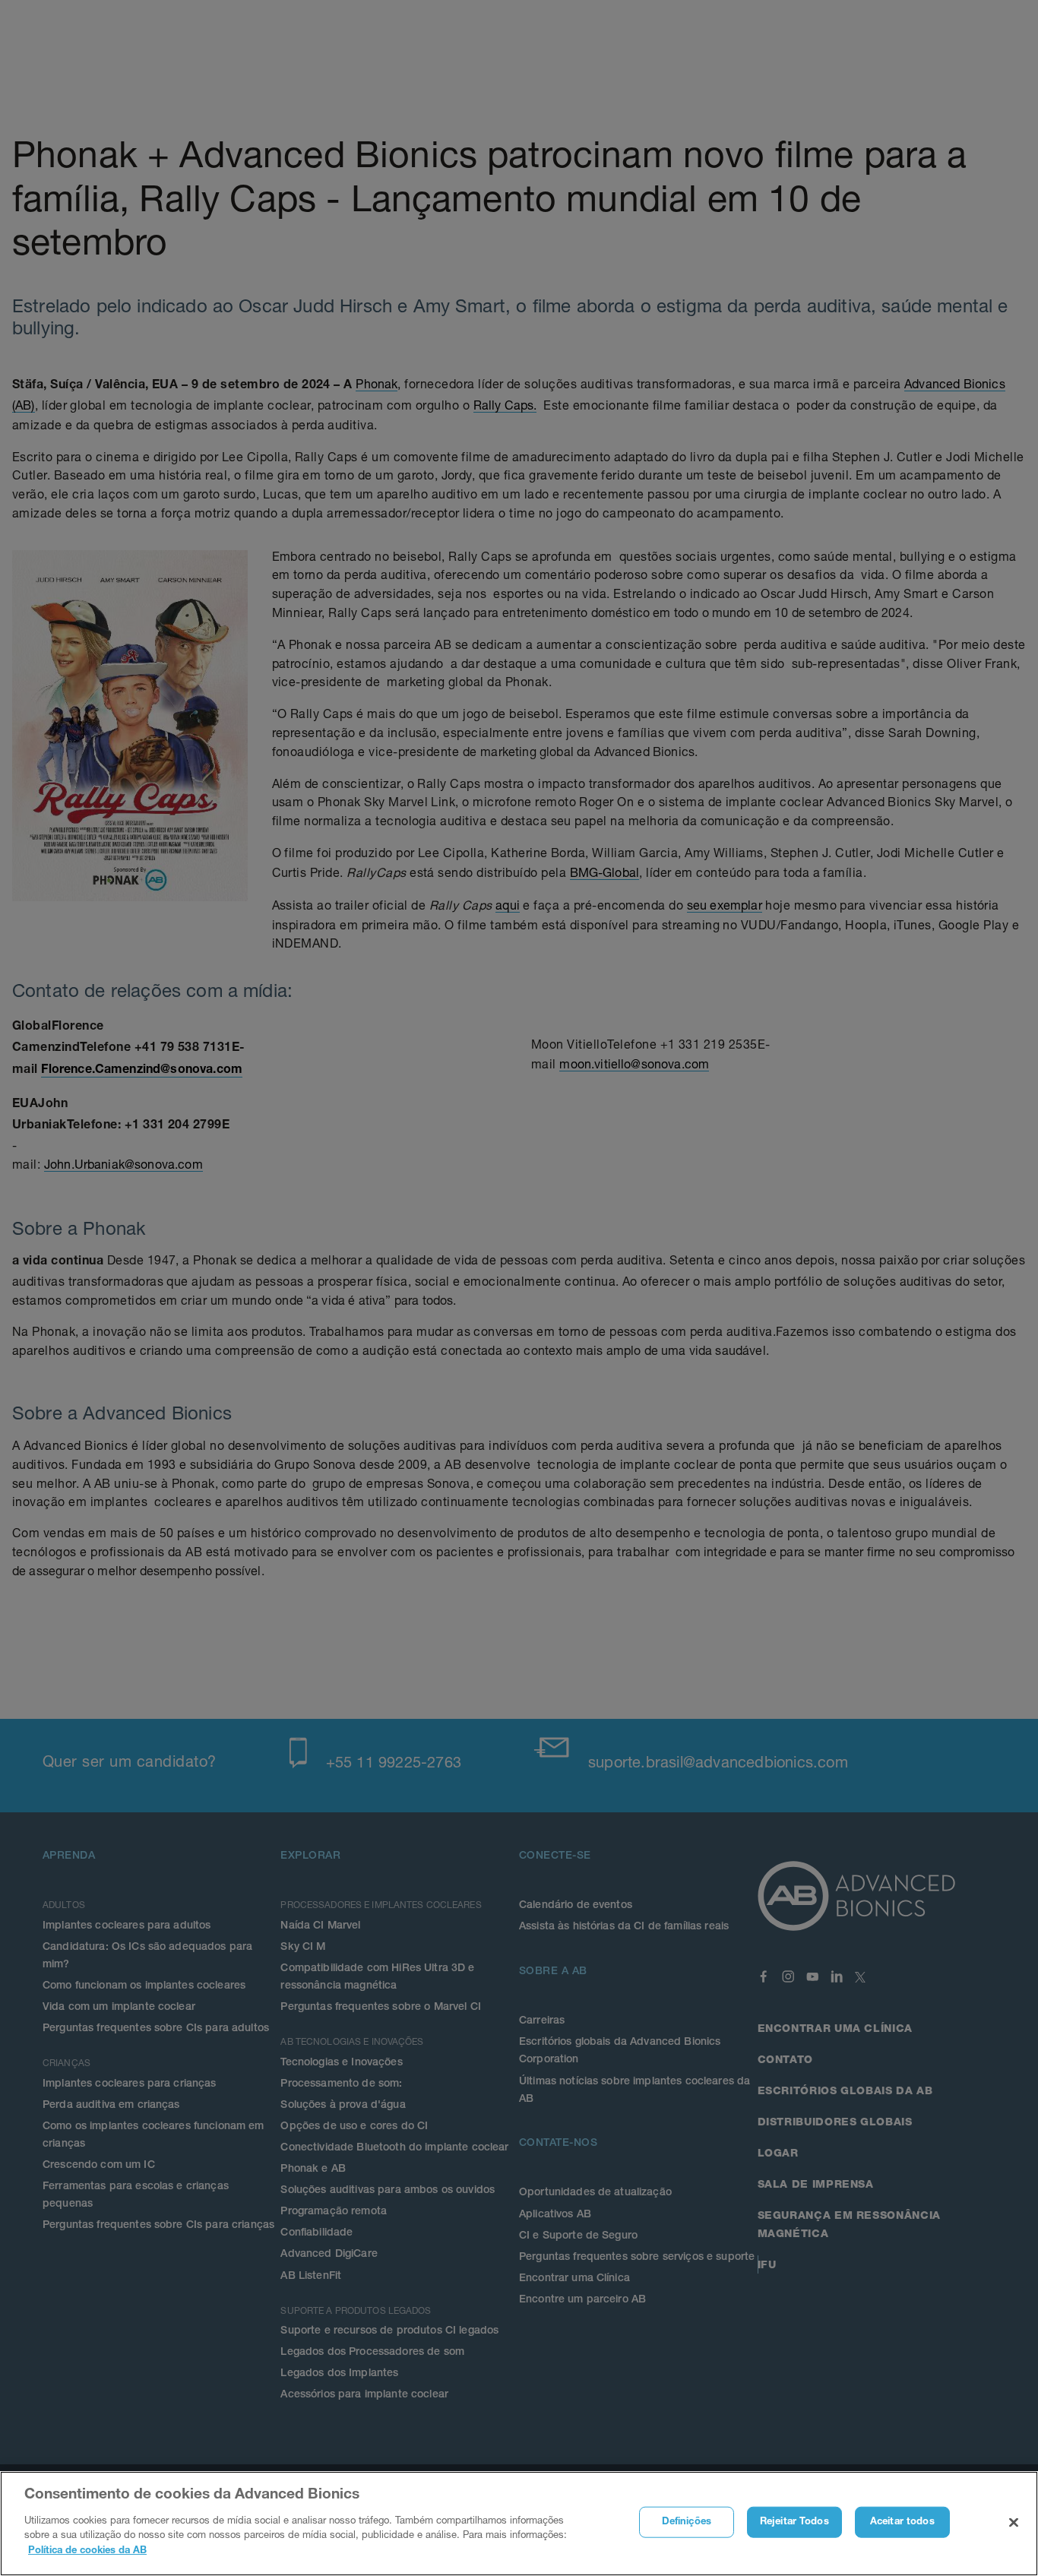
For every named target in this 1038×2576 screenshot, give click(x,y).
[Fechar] (1014, 2522)
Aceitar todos (902, 2522)
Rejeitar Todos (794, 2522)
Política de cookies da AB (87, 2551)
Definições (687, 2522)
